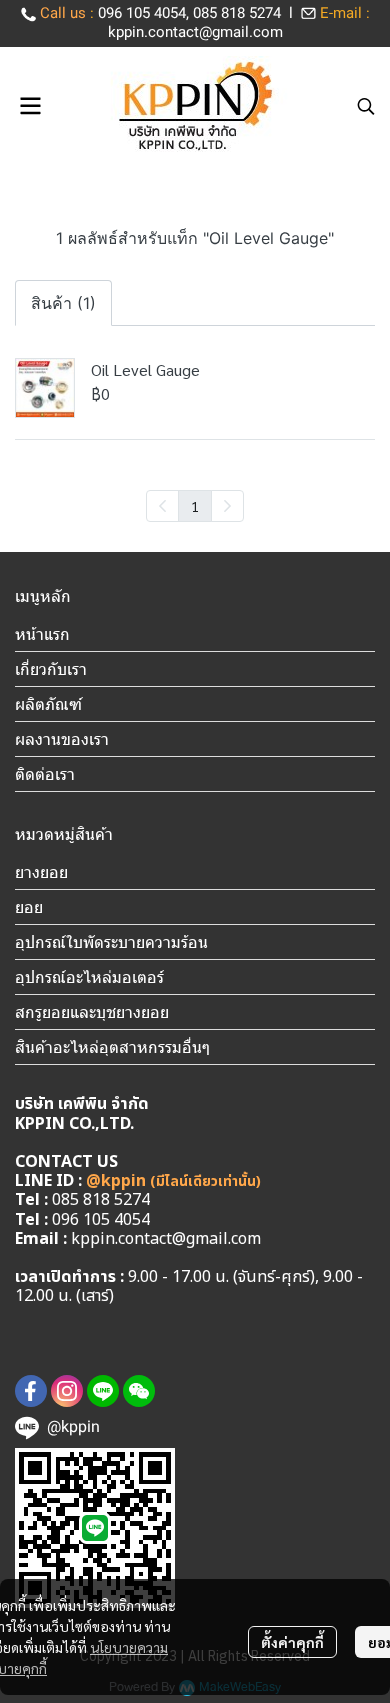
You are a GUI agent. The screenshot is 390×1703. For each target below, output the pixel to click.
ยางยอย (41, 872)
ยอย (29, 907)
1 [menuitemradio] (195, 506)
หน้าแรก (42, 634)
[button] (366, 106)
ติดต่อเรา (45, 774)
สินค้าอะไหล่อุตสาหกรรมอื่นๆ (112, 1047)
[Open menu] (30, 106)
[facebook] (31, 1391)
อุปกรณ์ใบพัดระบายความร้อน (111, 942)
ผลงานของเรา (62, 739)
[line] (103, 1391)
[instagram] (67, 1391)
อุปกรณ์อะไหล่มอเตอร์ (89, 977)
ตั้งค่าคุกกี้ (292, 1642)
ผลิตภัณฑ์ (48, 704)
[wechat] (139, 1391)
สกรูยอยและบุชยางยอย (92, 1012)
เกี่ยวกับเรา (51, 669)
